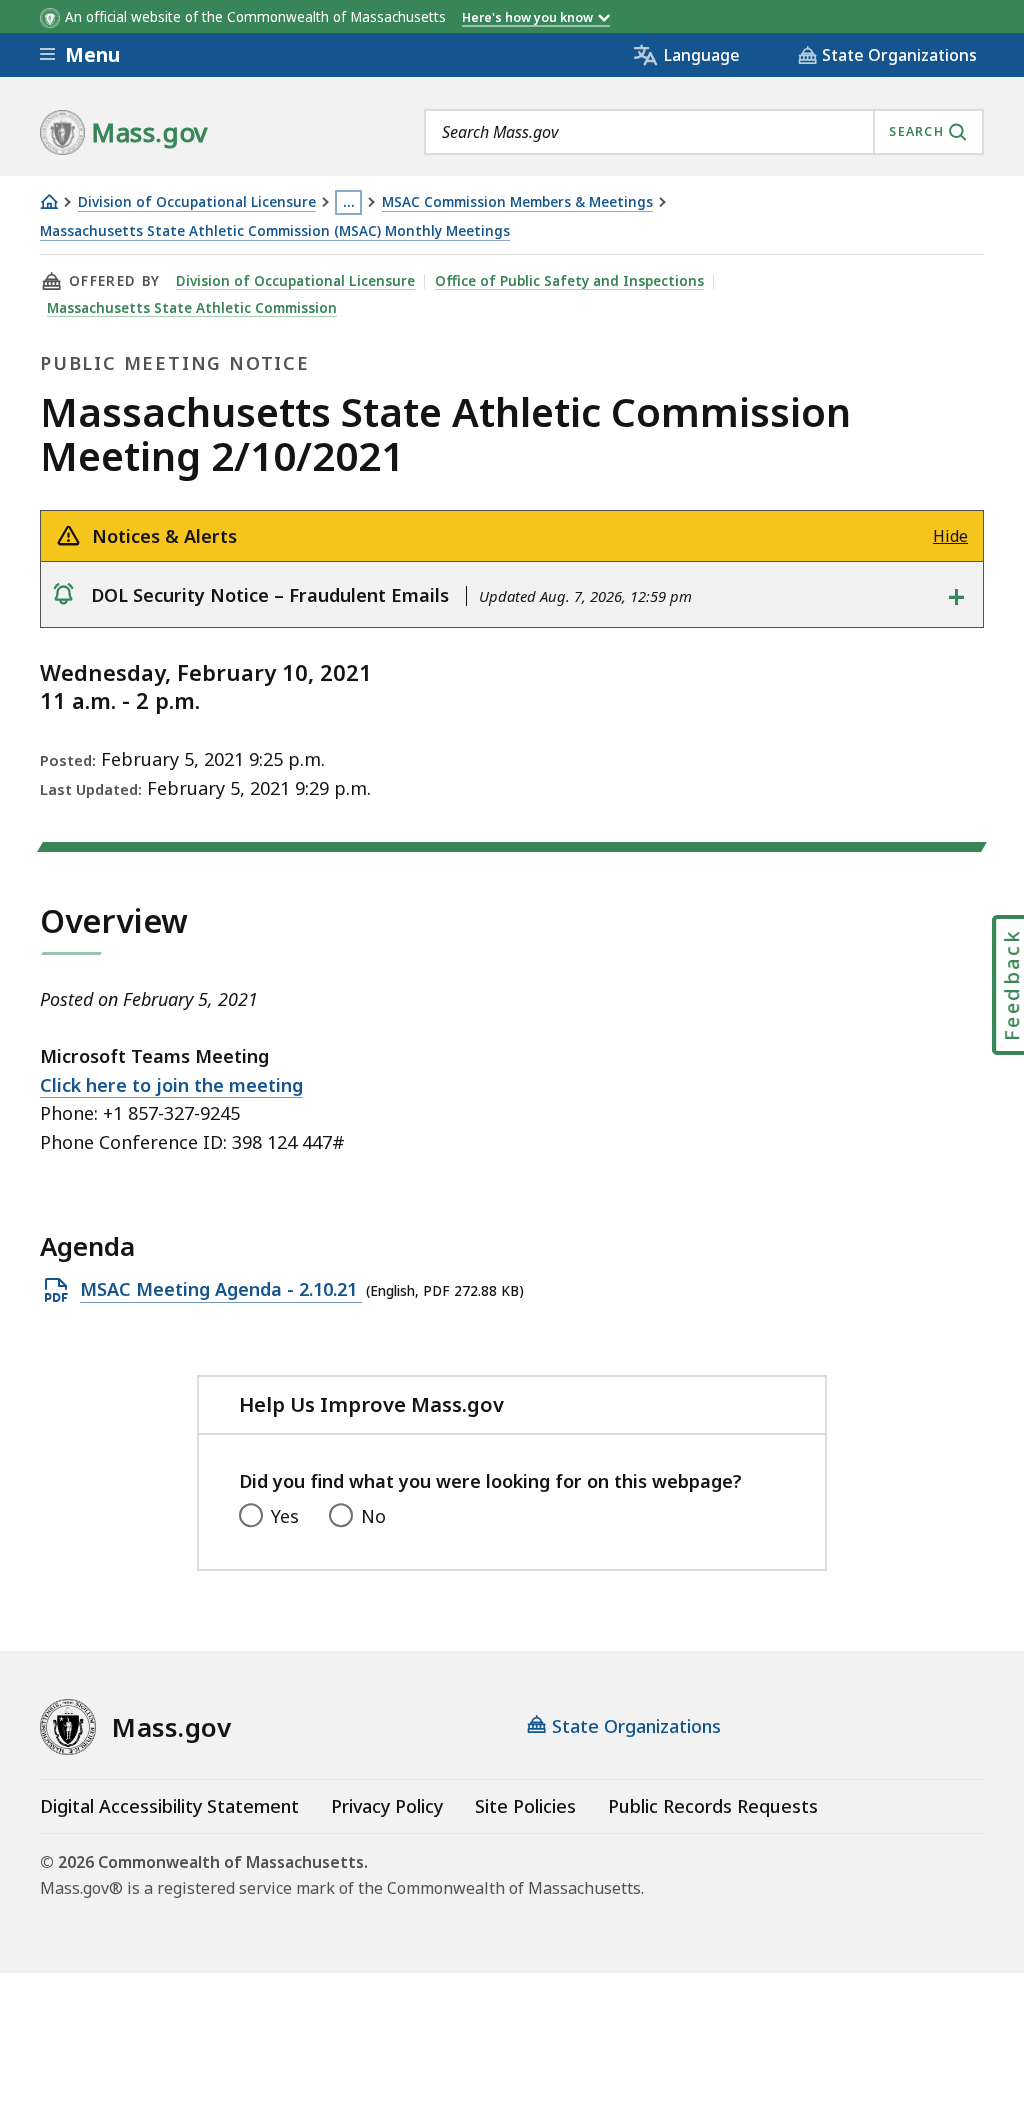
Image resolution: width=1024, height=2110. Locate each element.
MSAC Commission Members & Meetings (517, 202)
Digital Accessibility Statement (169, 1806)
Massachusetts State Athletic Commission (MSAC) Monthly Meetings (275, 231)
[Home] (49, 201)
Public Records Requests (713, 1806)
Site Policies (525, 1806)
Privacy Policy (387, 1806)
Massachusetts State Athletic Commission (192, 308)
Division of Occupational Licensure (197, 202)
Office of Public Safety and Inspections (569, 281)
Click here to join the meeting (171, 1085)
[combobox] (704, 132)
